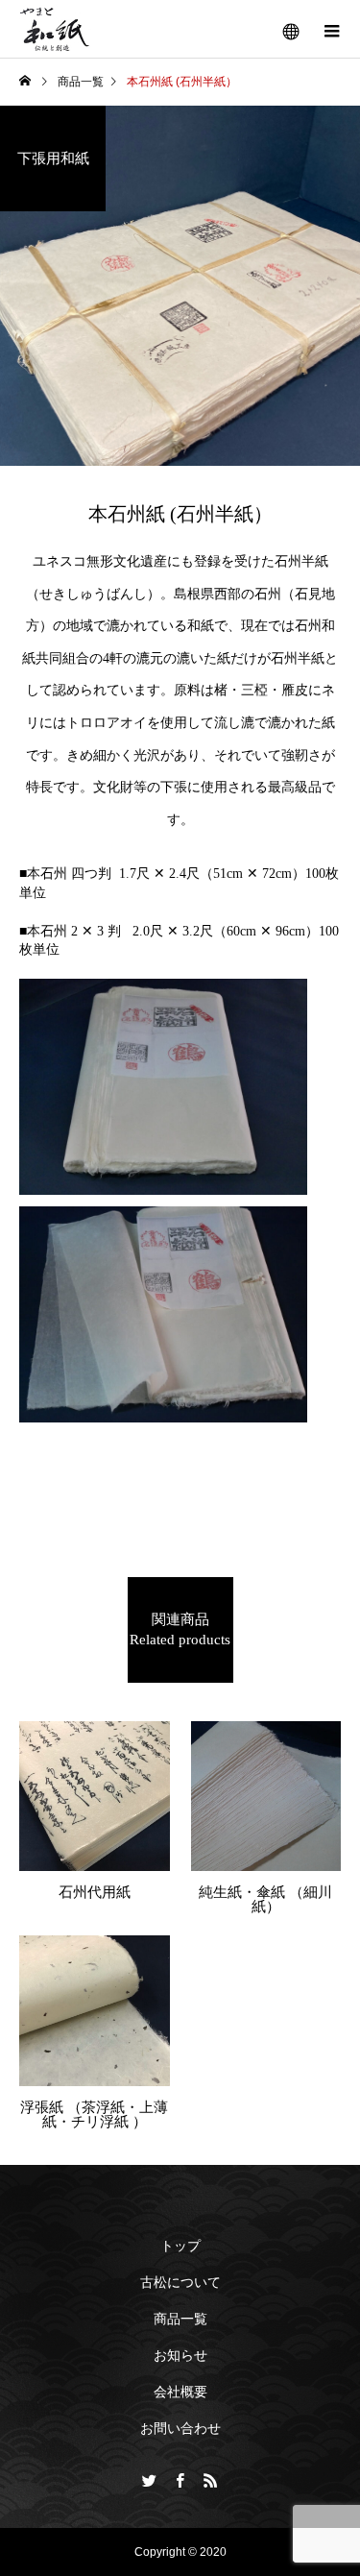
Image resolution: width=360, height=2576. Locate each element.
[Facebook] (180, 2480)
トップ (180, 2246)
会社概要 (180, 2392)
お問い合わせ (180, 2428)
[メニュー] (331, 29)
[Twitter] (150, 2480)
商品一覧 (180, 2319)
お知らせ (180, 2355)
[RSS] (211, 2480)
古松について (180, 2282)
